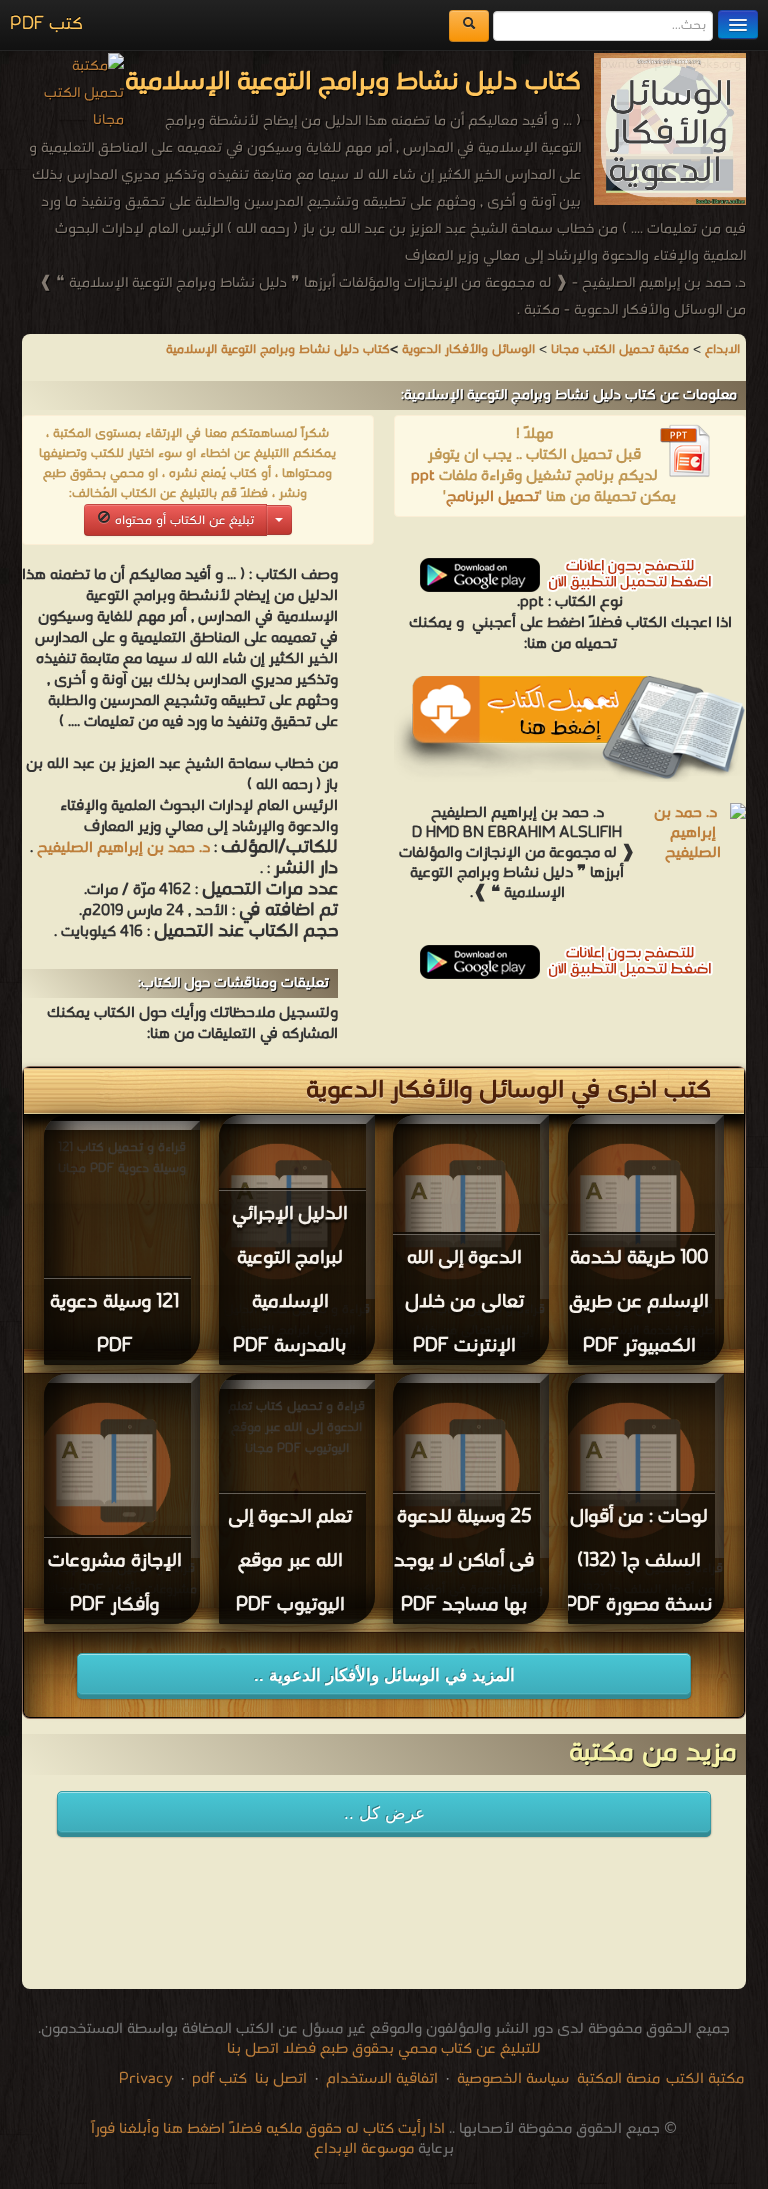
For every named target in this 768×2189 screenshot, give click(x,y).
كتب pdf (219, 2079)
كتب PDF (46, 24)
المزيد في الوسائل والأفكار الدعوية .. (384, 1675)
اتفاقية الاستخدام (380, 2079)
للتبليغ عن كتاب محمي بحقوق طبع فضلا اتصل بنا (384, 2049)
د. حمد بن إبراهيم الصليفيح (123, 848)
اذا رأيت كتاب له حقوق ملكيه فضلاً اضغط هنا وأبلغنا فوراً (268, 2129)
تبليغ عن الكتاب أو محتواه (182, 520)
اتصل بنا (279, 2079)
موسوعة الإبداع (364, 2149)
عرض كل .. (384, 1813)
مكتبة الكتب (705, 2079)
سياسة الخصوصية (513, 2079)
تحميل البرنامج (492, 497)
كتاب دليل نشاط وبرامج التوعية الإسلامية (278, 349)
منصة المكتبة (618, 2079)
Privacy (146, 2079)
